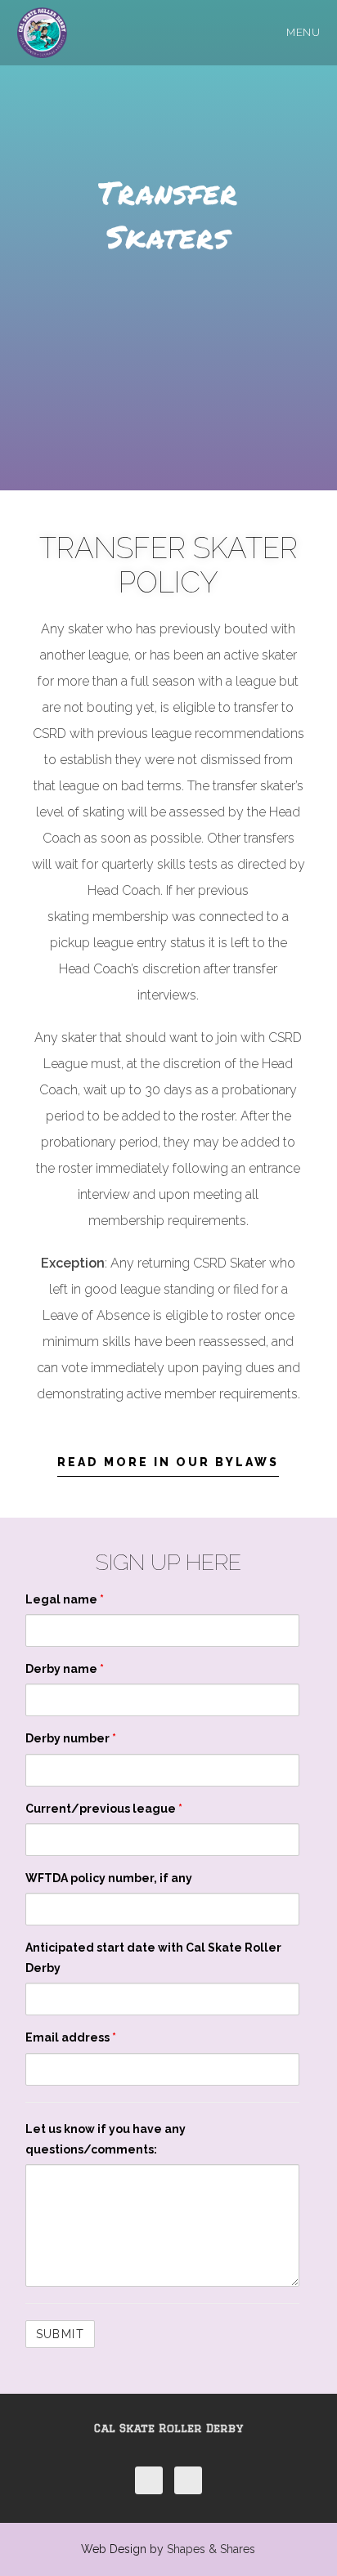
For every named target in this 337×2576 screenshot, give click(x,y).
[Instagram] (188, 2480)
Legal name (65, 1599)
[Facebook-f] (149, 2480)
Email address (71, 2037)
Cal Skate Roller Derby (168, 2428)
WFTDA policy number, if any (109, 1878)
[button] (168, 1467)
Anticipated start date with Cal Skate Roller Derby (153, 1958)
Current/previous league (104, 1809)
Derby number (71, 1738)
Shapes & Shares (211, 2549)
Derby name (65, 1669)
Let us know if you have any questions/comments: (106, 2139)
